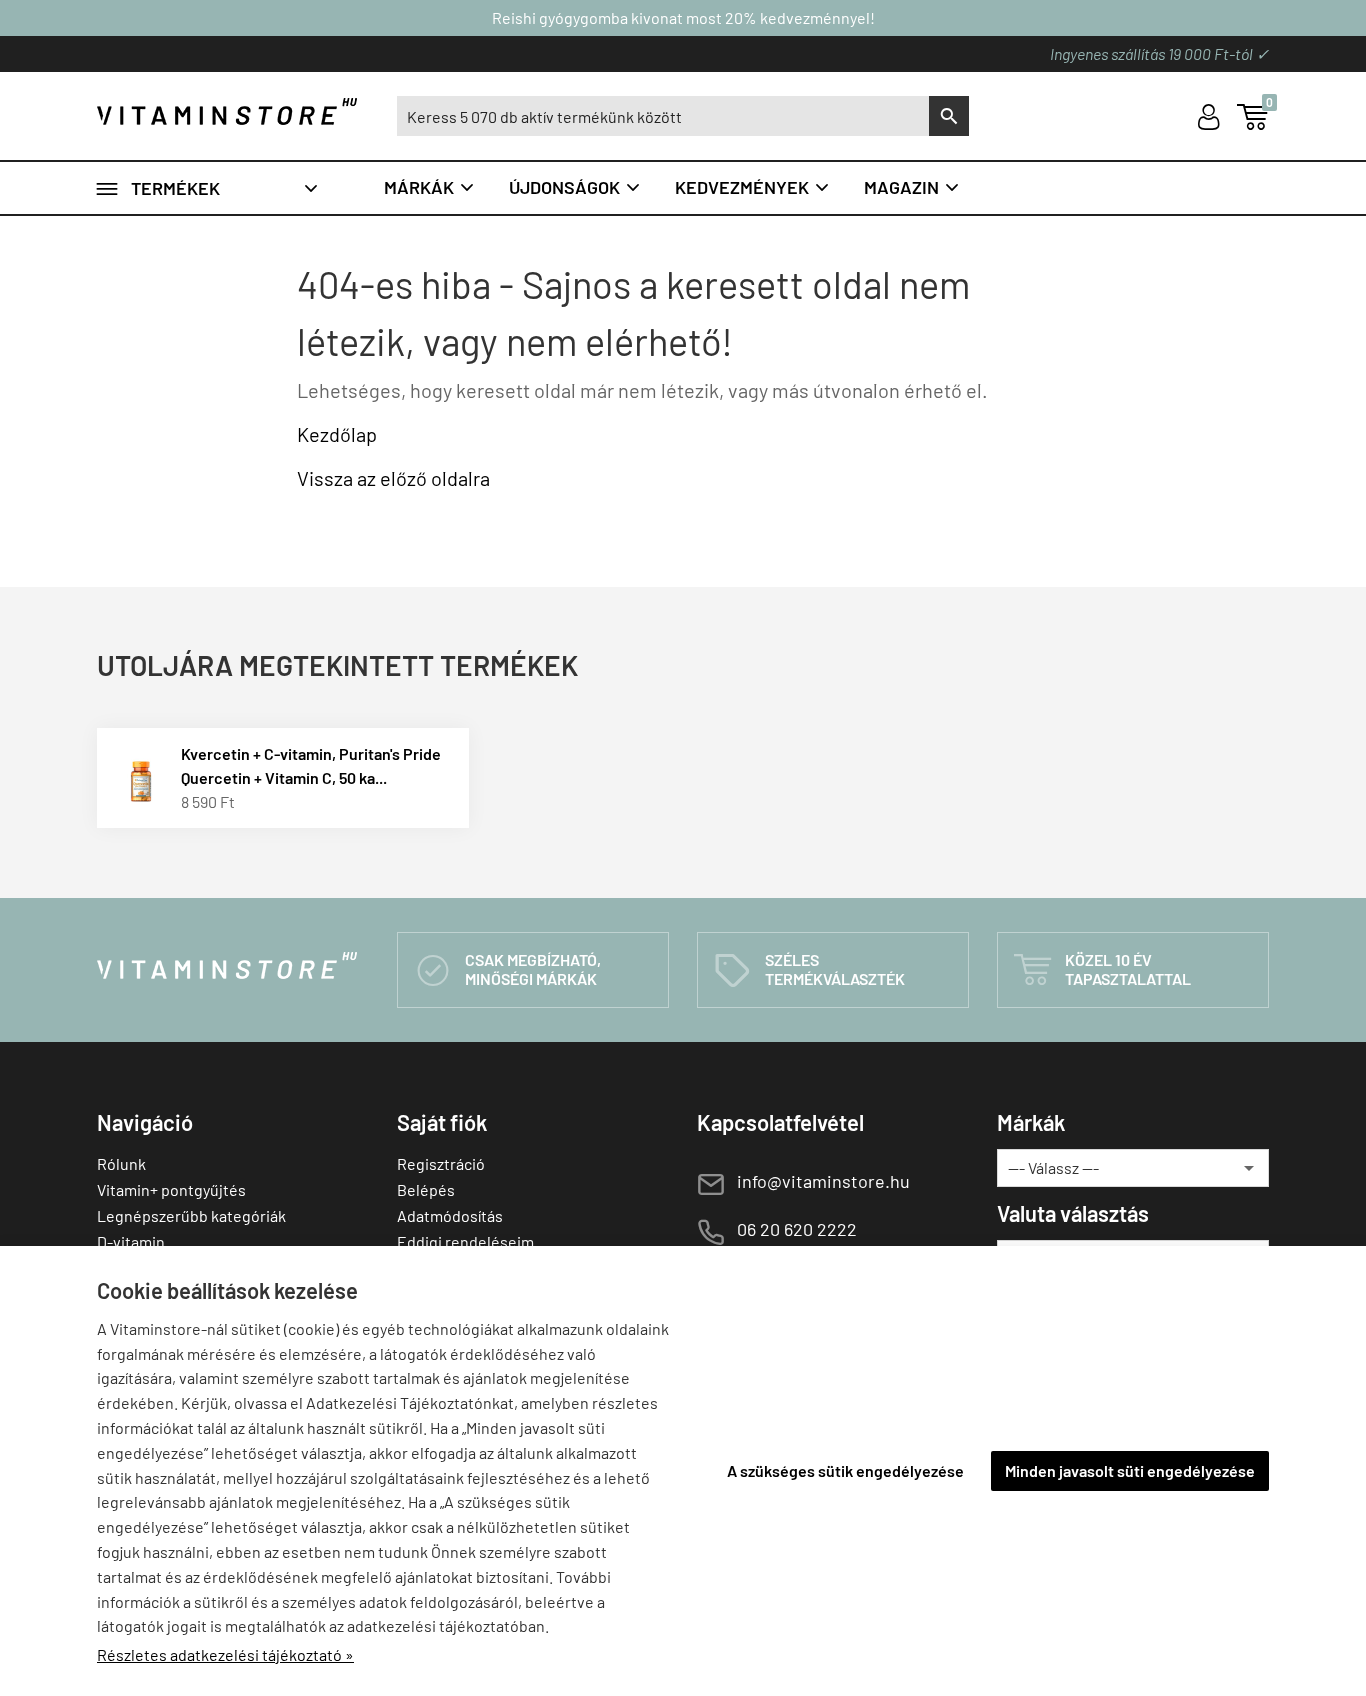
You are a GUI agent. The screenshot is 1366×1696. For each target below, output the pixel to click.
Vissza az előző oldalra (393, 478)
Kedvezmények (753, 187)
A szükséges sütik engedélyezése (845, 1470)
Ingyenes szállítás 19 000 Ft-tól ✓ (1159, 53)
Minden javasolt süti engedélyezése (1130, 1470)
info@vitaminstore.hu (823, 1181)
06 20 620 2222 (797, 1229)
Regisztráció (441, 1163)
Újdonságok (575, 187)
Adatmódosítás (450, 1215)
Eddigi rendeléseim (465, 1241)
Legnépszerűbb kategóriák (191, 1215)
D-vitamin (131, 1241)
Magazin (912, 187)
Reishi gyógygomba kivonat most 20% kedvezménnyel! (683, 17)
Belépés (426, 1189)
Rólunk (121, 1163)
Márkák (430, 187)
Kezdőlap (337, 434)
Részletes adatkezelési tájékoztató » (225, 1654)
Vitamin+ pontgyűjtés (171, 1189)
